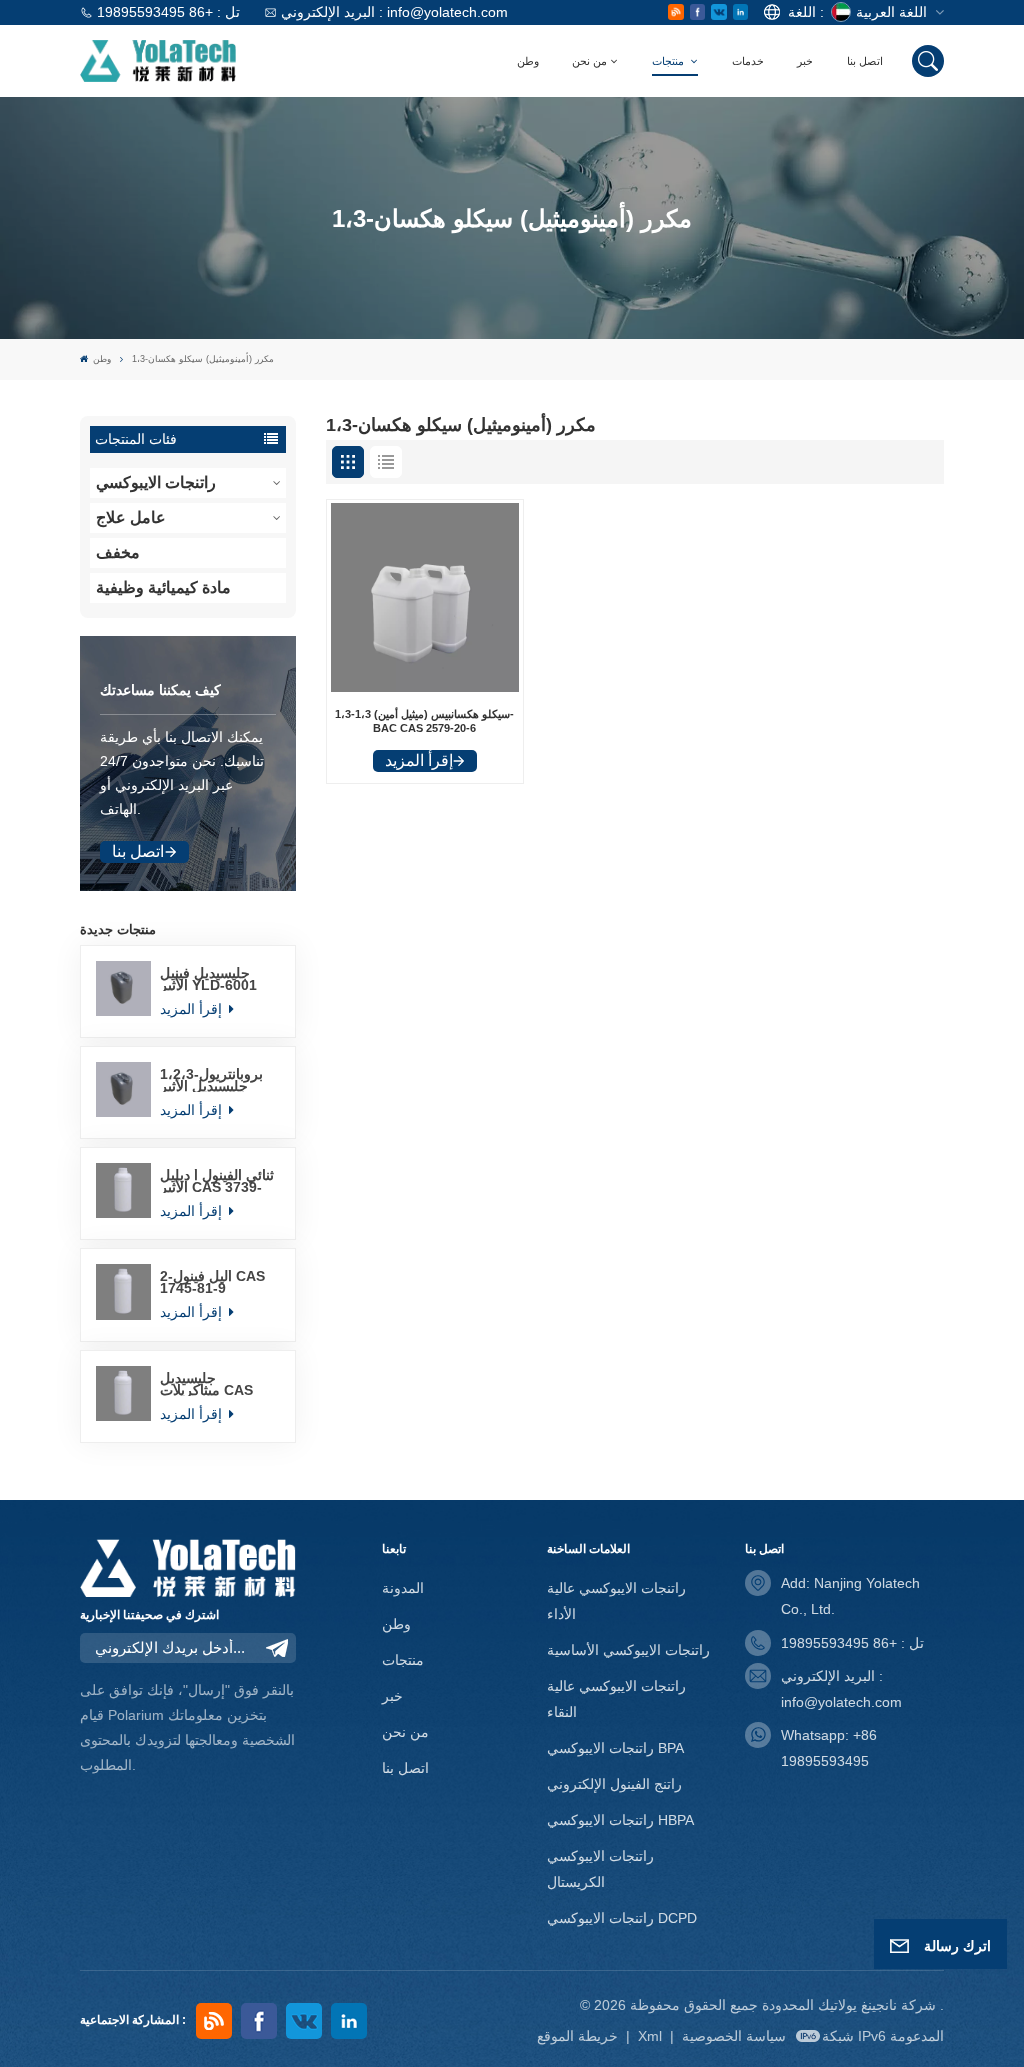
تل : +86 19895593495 (168, 12)
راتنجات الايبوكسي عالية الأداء (616, 1601)
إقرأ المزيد (193, 1009)
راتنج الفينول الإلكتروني (614, 1784)
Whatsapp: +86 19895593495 (829, 1748)
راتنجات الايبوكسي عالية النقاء (616, 1699)
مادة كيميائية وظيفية (163, 587)
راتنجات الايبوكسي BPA (615, 1748)
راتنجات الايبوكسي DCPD (622, 1918)
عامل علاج (131, 517)
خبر (805, 61)
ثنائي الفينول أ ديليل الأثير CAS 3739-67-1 (217, 1181)
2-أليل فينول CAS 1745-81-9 (212, 1282)
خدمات (748, 61)
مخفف (118, 552)
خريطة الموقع (579, 2036)
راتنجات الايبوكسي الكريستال (600, 1869)
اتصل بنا (865, 61)
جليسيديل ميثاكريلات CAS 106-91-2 (206, 1384)
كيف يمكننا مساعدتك (160, 690)
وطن (528, 61)
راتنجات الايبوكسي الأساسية (628, 1650)
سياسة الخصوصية (734, 2036)
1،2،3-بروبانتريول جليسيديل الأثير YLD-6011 (211, 1080)
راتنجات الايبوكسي (156, 482)
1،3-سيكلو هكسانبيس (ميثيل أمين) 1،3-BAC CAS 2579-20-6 (424, 721)
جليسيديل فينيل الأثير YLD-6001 (208, 979)
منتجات (669, 61)
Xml (650, 2036)
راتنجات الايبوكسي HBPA (620, 1820)
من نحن (589, 61)
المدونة (403, 1588)
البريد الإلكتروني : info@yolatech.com (394, 12)
